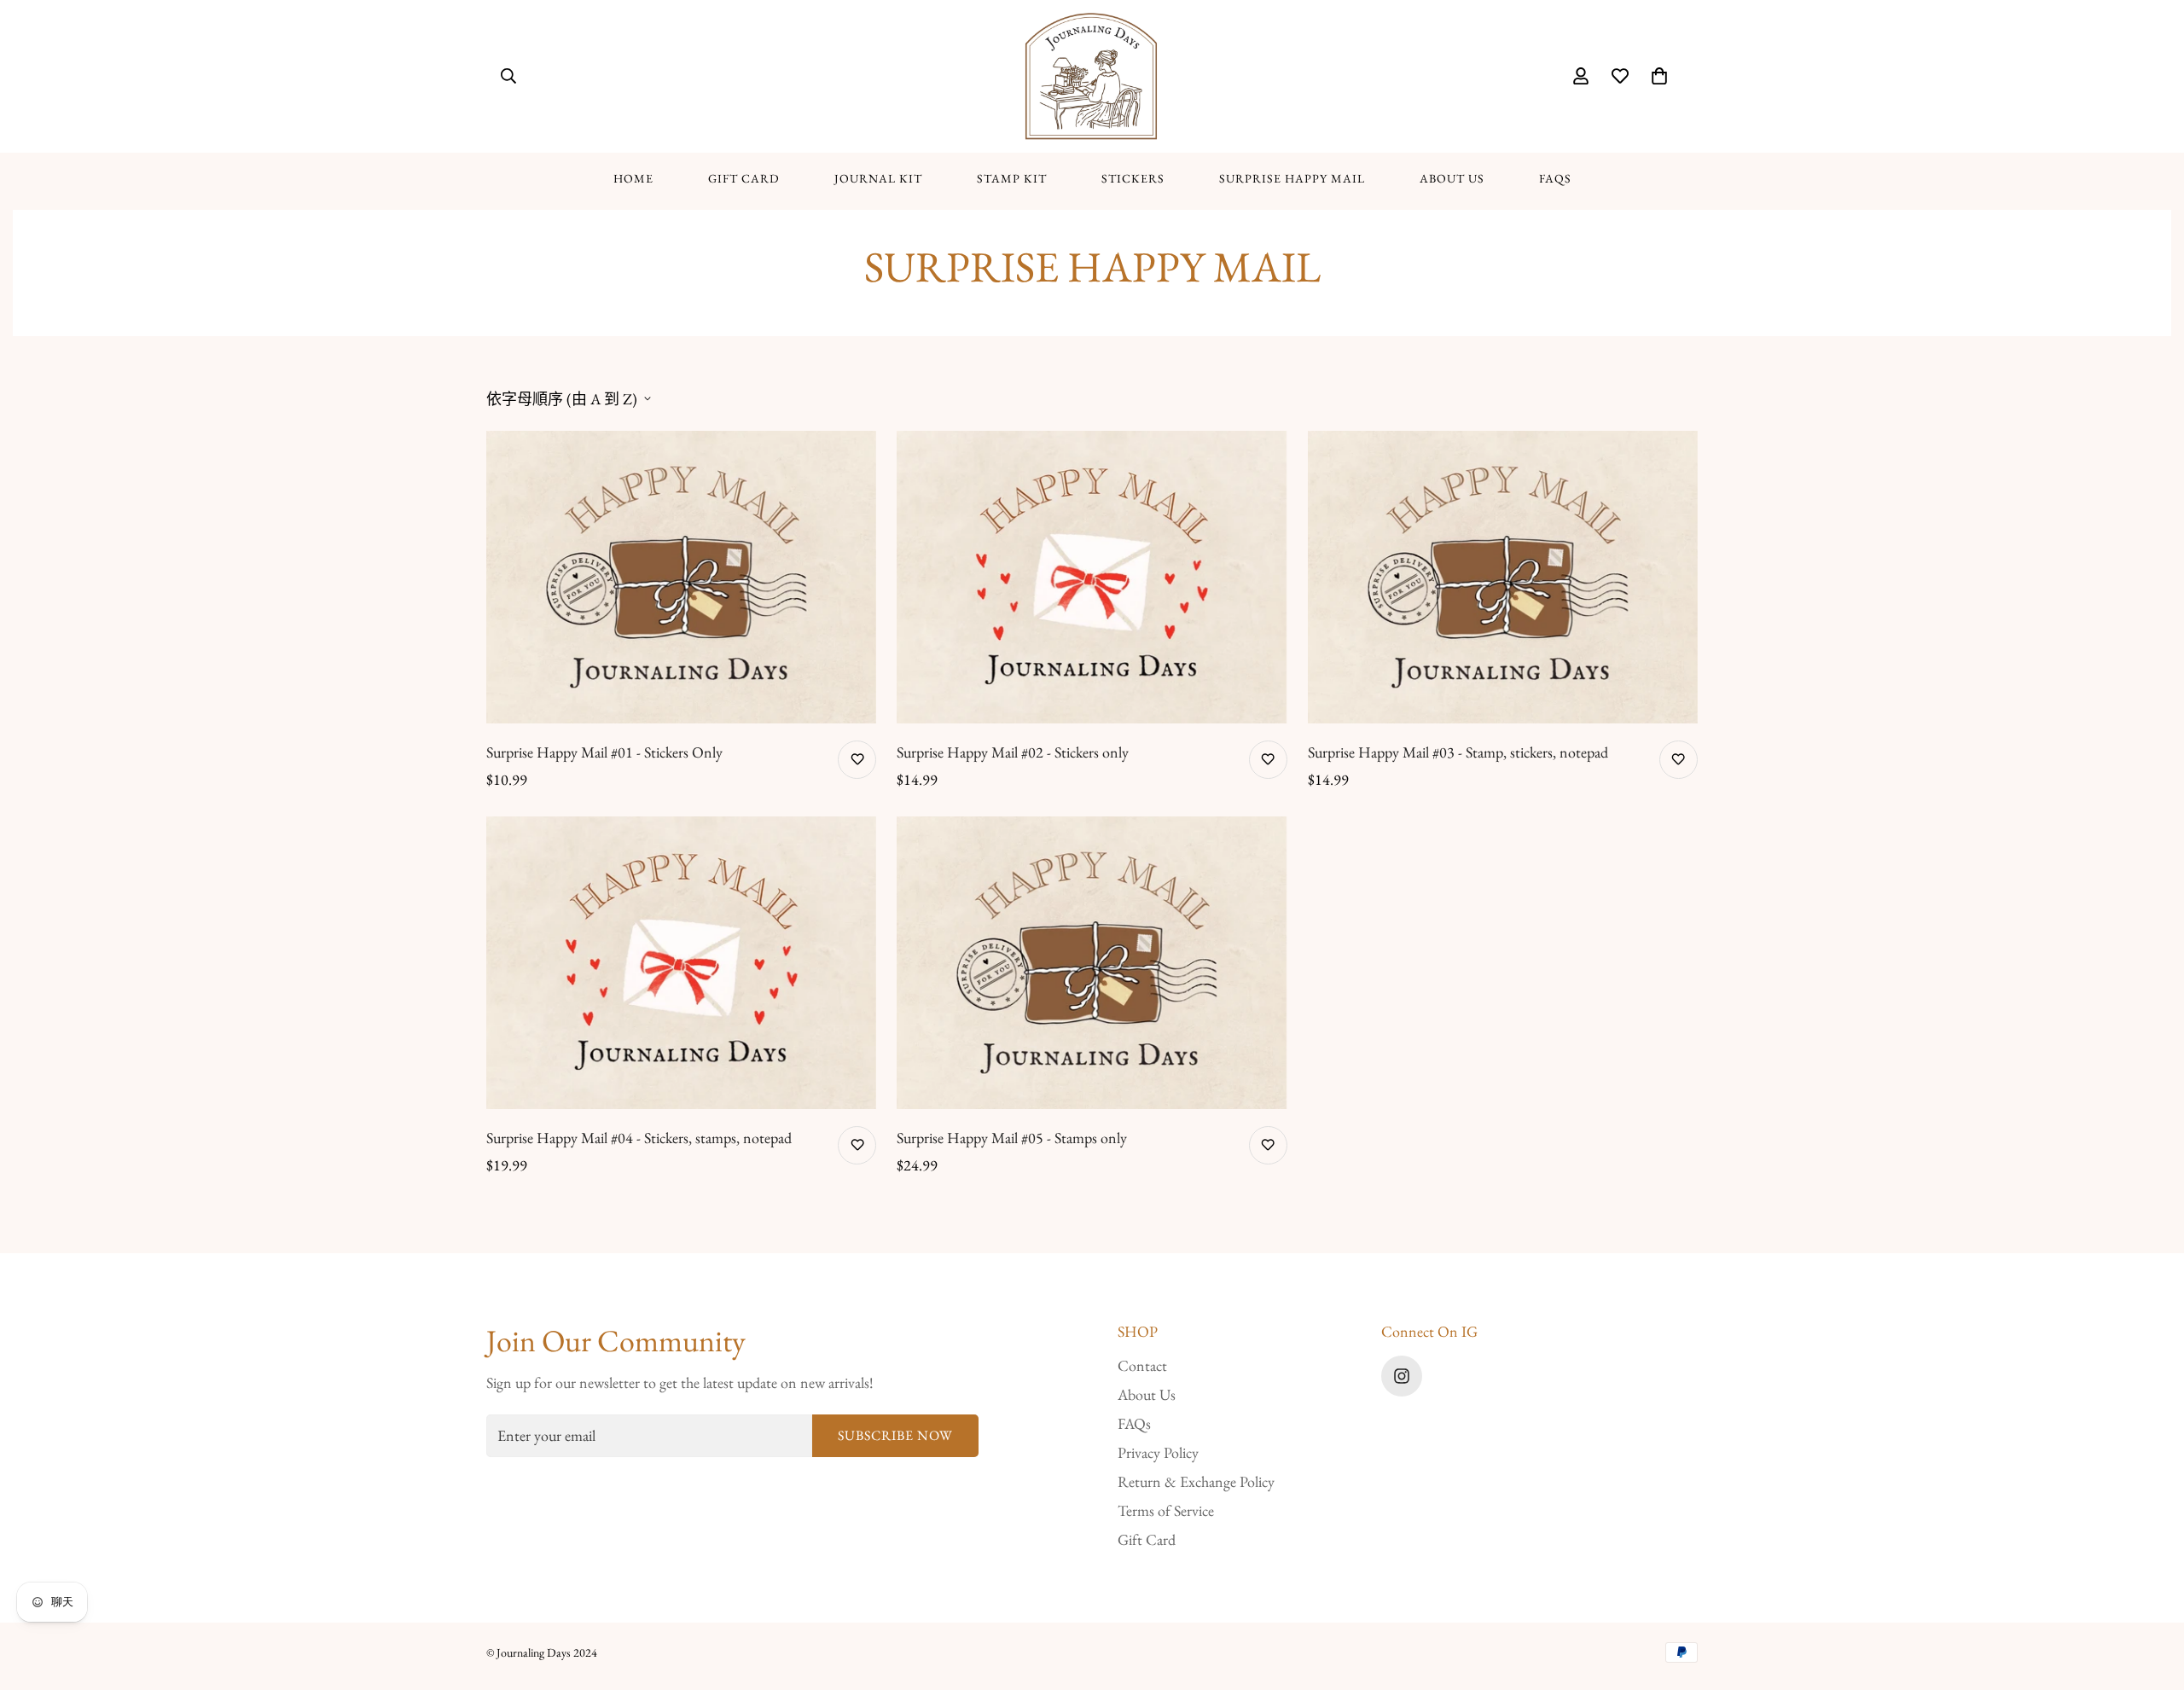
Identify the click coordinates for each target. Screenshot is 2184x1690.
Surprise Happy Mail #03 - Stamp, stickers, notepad (1458, 752)
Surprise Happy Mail (1292, 178)
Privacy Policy (1158, 1452)
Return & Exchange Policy (1196, 1481)
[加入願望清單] (857, 760)
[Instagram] (1402, 1376)
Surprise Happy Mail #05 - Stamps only (1012, 1138)
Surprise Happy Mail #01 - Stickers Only (604, 752)
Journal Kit (878, 178)
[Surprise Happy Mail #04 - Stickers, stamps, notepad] (681, 963)
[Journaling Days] (1092, 76)
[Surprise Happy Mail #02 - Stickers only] (1092, 577)
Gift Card (744, 178)
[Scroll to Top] (2151, 1597)
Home (633, 178)
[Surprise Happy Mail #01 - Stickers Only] (681, 577)
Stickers (1133, 178)
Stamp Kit (1012, 178)
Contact (1142, 1365)
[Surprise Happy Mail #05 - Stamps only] (1092, 963)
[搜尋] (508, 76)
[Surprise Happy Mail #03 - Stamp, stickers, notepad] (1503, 577)
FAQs (1555, 178)
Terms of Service (1166, 1510)
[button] (1659, 76)
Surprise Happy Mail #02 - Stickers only (1013, 752)
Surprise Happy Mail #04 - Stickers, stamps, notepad (639, 1138)
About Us (1452, 178)
